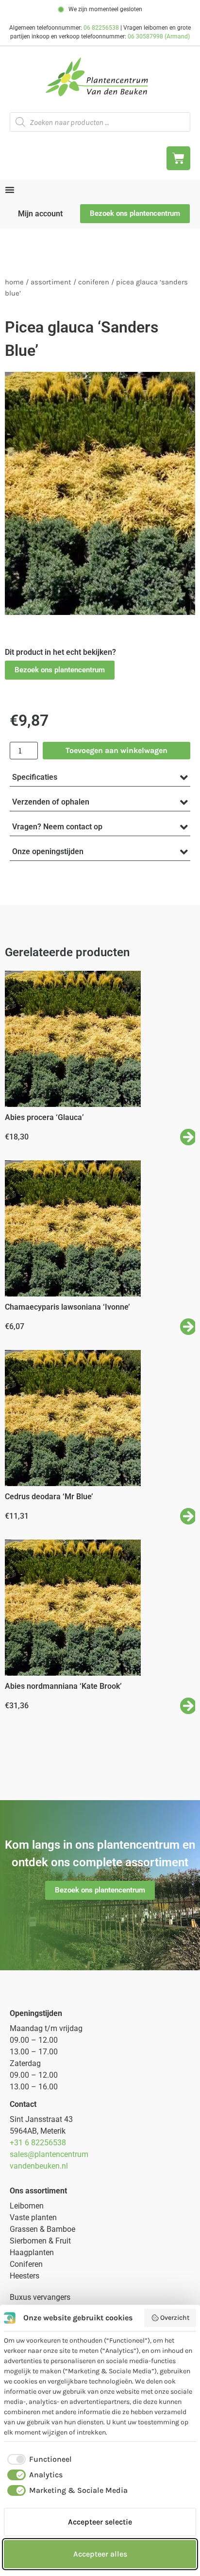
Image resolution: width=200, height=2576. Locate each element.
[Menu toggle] (10, 190)
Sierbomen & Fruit (40, 2241)
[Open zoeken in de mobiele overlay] (100, 122)
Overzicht (175, 2318)
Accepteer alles (100, 2554)
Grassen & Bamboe (42, 2229)
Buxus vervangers (40, 2297)
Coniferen (94, 282)
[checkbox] (38, 2459)
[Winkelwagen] (178, 158)
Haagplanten (32, 2252)
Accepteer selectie (100, 2522)
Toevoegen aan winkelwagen (117, 750)
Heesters (25, 2276)
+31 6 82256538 (38, 2143)
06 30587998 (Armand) (159, 36)
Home (14, 282)
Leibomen (27, 2206)
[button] (60, 670)
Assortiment (51, 282)
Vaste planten (33, 2217)
